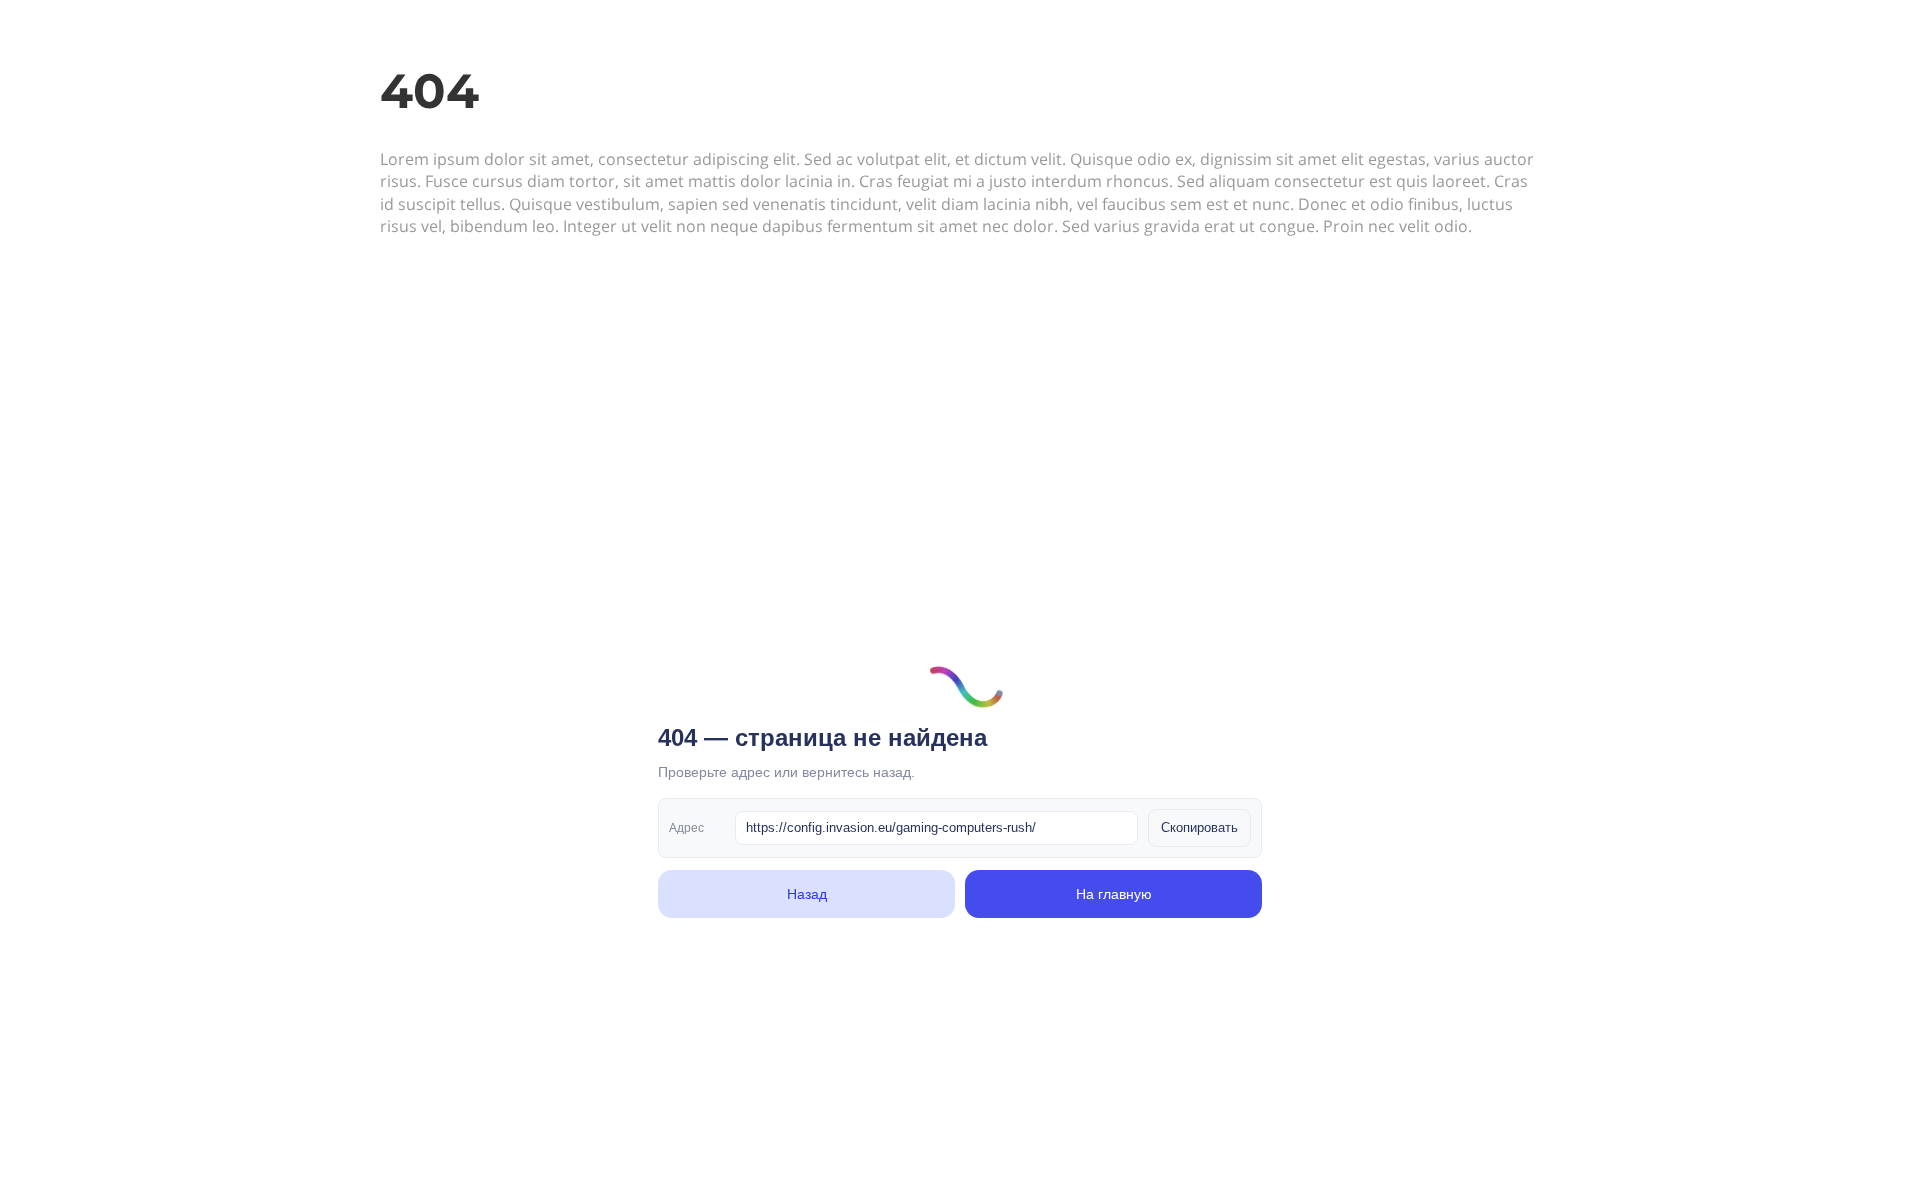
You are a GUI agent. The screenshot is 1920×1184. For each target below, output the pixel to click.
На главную (1114, 894)
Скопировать (1199, 827)
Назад (807, 894)
